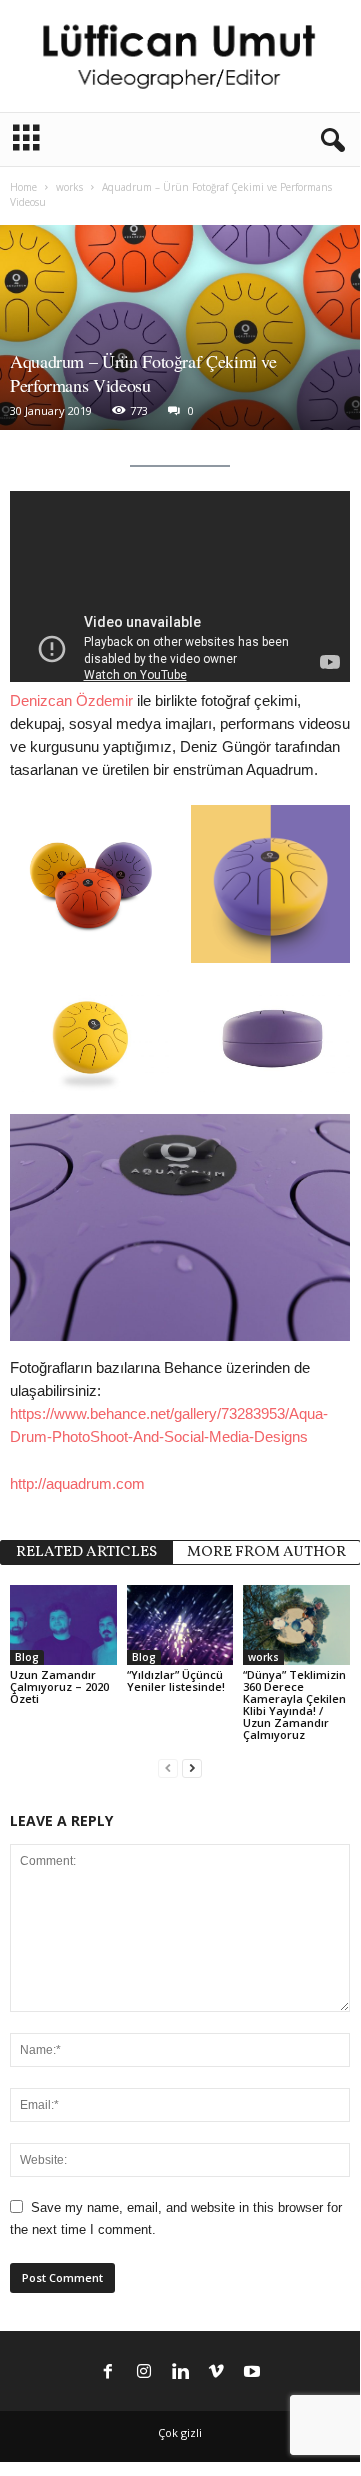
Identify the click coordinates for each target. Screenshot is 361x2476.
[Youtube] (252, 2373)
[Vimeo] (216, 2373)
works (69, 187)
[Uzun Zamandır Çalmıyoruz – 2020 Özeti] (63, 1625)
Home (23, 187)
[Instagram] (144, 2373)
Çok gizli (180, 2432)
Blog (27, 1657)
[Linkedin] (180, 2373)
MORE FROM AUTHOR (266, 1552)
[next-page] (192, 1768)
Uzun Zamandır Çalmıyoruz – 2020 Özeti (59, 1686)
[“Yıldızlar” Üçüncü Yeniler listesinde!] (180, 1625)
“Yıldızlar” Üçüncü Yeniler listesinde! (176, 1680)
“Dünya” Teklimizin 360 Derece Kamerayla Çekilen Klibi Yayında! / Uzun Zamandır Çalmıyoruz (294, 1704)
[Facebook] (108, 2373)
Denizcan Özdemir (71, 700)
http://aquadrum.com (77, 1483)
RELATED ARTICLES (86, 1552)
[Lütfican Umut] (180, 56)
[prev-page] (168, 1768)
